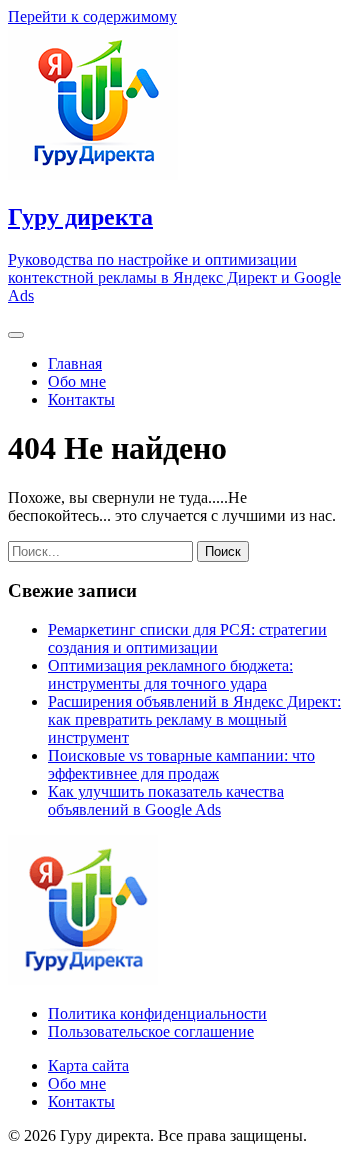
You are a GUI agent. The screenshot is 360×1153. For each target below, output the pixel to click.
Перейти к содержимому (92, 16)
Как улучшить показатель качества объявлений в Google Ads (166, 800)
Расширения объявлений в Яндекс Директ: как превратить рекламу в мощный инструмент (194, 719)
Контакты (81, 399)
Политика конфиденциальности (157, 1013)
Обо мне (77, 381)
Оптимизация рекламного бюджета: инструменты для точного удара (170, 674)
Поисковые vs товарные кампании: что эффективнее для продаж (181, 764)
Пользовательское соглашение (151, 1031)
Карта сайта (88, 1065)
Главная (75, 363)
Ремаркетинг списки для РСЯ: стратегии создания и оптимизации (187, 638)
